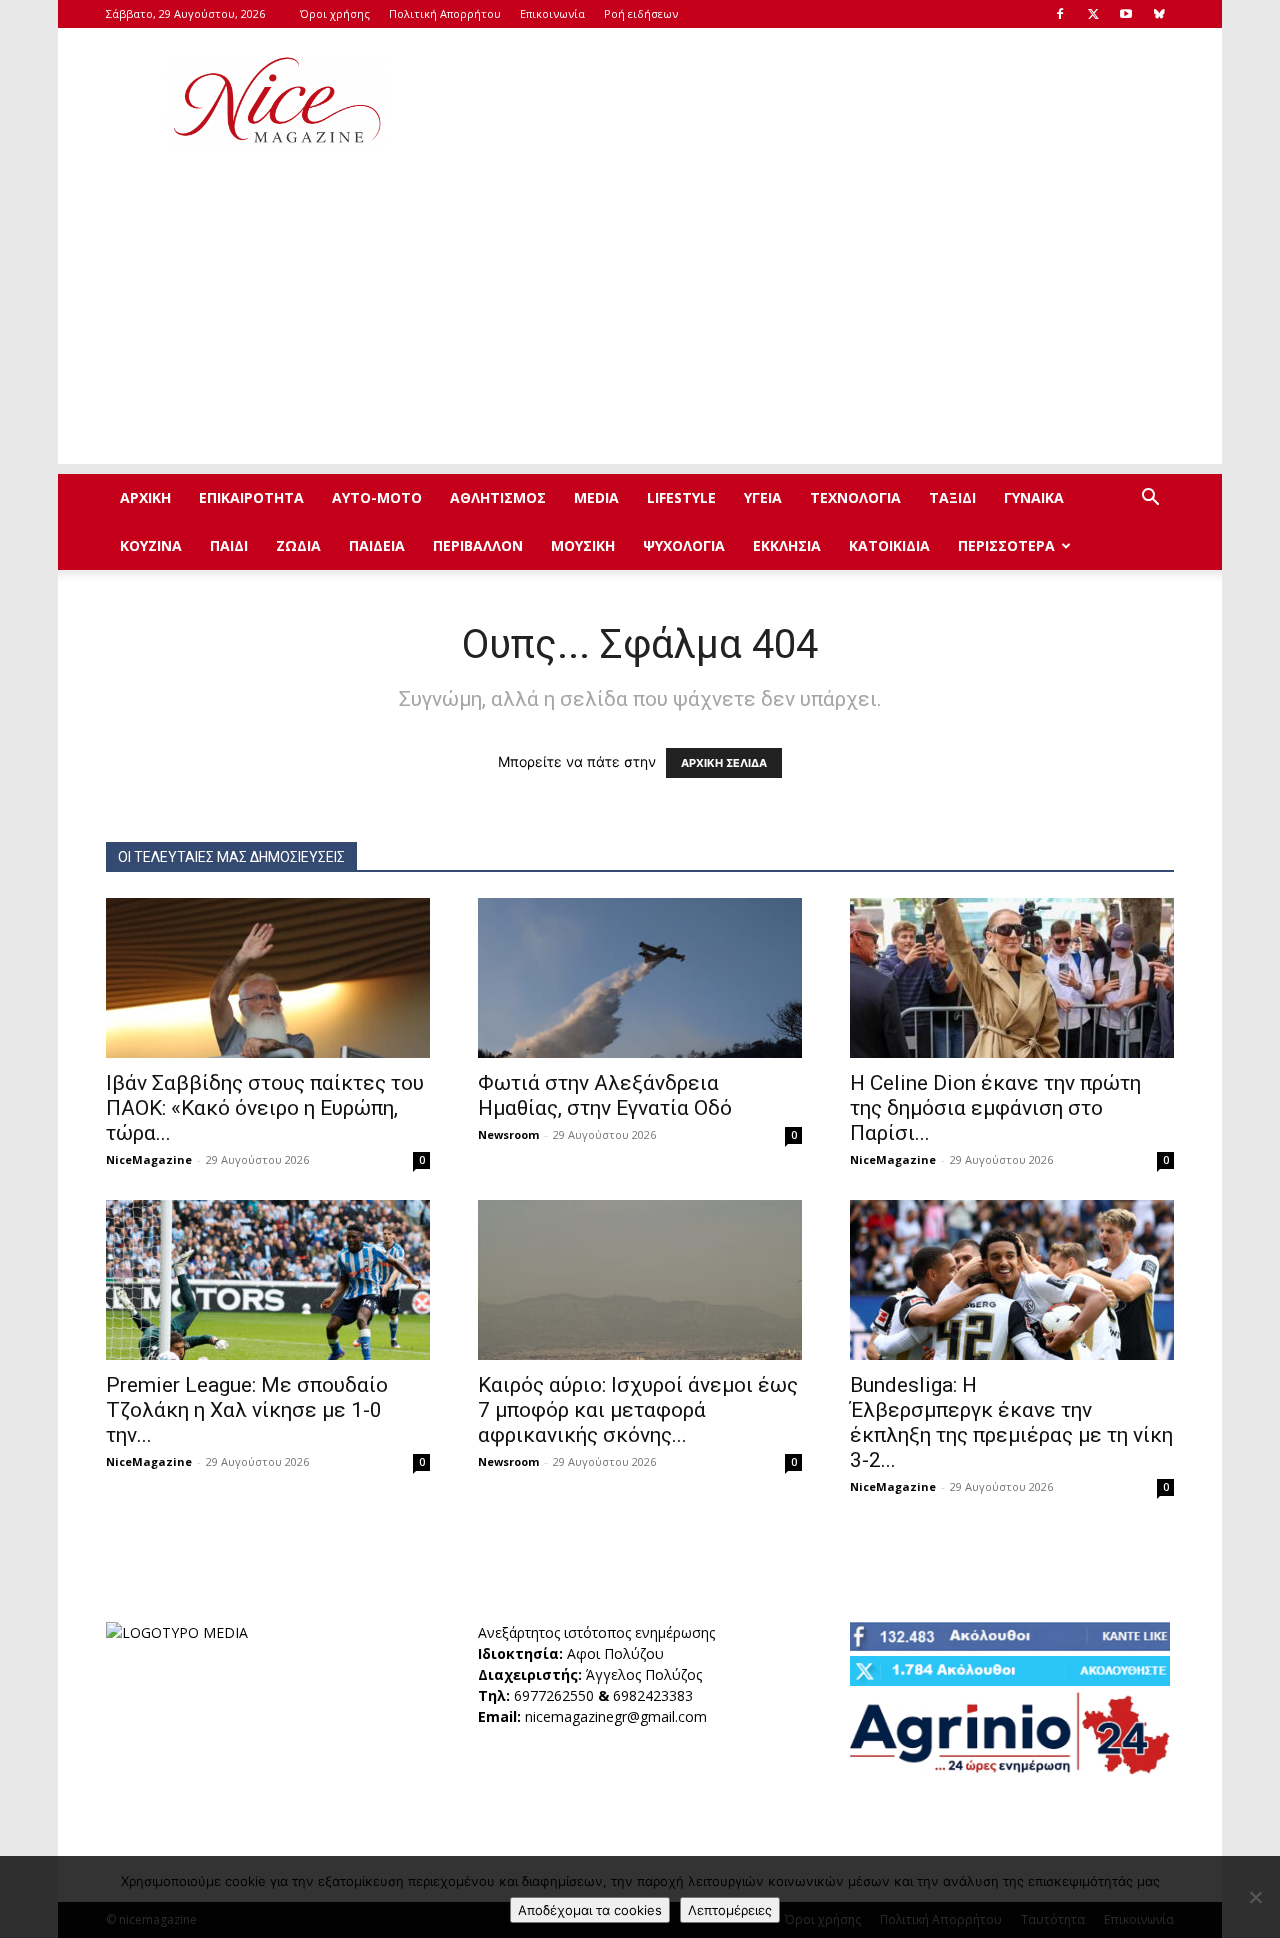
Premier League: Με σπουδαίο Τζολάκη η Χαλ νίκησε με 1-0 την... (247, 1410)
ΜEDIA (596, 497)
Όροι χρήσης (335, 13)
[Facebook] (1060, 14)
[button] (1150, 499)
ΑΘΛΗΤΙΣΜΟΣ (498, 497)
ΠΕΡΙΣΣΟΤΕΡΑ (1006, 545)
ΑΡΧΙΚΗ (145, 497)
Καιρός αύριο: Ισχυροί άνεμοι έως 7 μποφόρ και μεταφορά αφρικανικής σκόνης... (638, 1410)
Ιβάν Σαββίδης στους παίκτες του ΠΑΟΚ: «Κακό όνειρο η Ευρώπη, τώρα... (265, 1108)
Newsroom (508, 1134)
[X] (1093, 14)
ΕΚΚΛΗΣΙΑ (787, 545)
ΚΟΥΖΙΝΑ (151, 545)
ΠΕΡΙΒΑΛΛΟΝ (478, 545)
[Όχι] (1255, 1897)
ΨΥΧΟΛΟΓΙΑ (684, 545)
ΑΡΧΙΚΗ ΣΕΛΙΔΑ (724, 763)
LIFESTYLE (681, 497)
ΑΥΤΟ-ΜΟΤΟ (377, 497)
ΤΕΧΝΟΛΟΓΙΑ (855, 497)
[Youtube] (1126, 14)
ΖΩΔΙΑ (298, 545)
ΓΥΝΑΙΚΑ (1034, 497)
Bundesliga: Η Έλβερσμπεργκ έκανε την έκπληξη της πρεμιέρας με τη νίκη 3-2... (1011, 1422)
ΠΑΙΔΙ (229, 545)
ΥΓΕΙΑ (763, 497)
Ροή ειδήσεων (641, 13)
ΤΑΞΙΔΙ (952, 497)
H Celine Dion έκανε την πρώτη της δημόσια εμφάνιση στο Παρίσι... (995, 1108)
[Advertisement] (810, 101)
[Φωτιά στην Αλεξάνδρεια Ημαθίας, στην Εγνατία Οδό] (640, 978)
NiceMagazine (149, 1159)
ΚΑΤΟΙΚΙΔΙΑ (889, 545)
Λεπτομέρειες (730, 1910)
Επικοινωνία (552, 13)
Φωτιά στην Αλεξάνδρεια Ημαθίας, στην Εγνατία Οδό (605, 1095)
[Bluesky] (1159, 14)
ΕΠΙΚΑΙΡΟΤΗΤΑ (251, 497)
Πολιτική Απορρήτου (445, 13)
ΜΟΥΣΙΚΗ (583, 545)
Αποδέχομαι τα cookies (590, 1910)
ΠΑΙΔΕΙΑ (377, 545)
